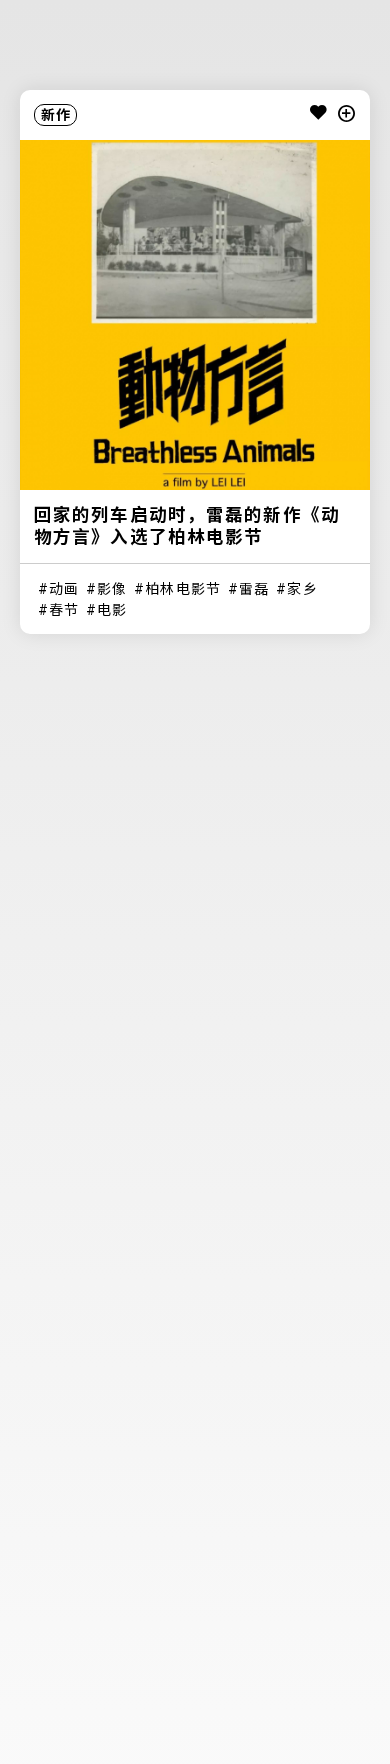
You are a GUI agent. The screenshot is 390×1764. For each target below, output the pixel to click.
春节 (64, 610)
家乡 (302, 589)
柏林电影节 (183, 589)
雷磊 (254, 589)
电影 (112, 610)
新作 (56, 115)
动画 (64, 589)
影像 (112, 589)
